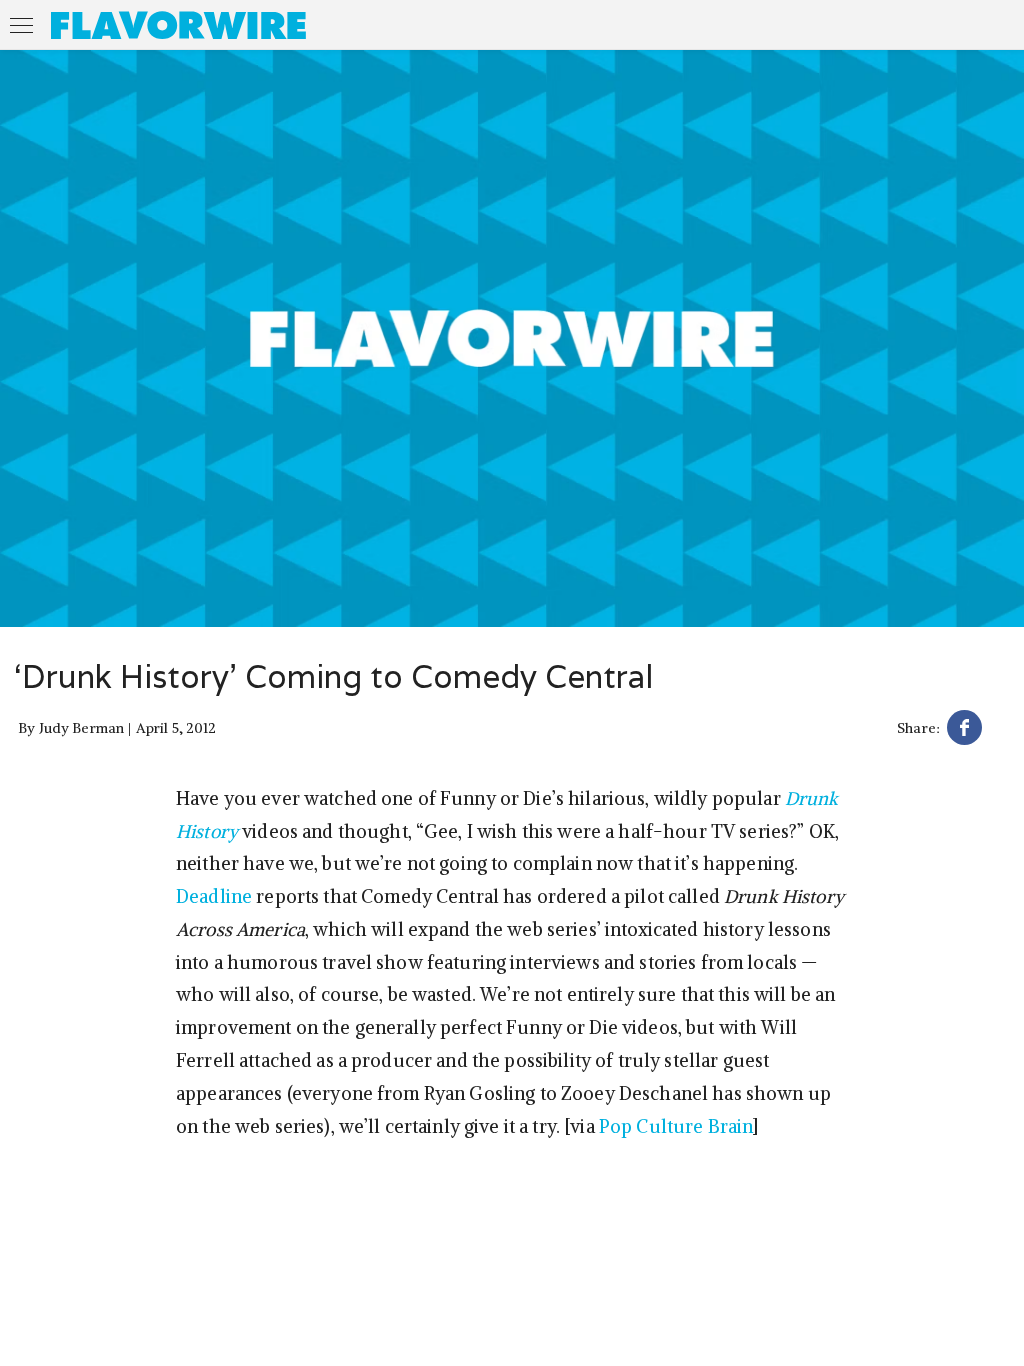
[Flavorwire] (178, 25)
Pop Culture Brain (676, 1126)
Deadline (214, 896)
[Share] (964, 730)
